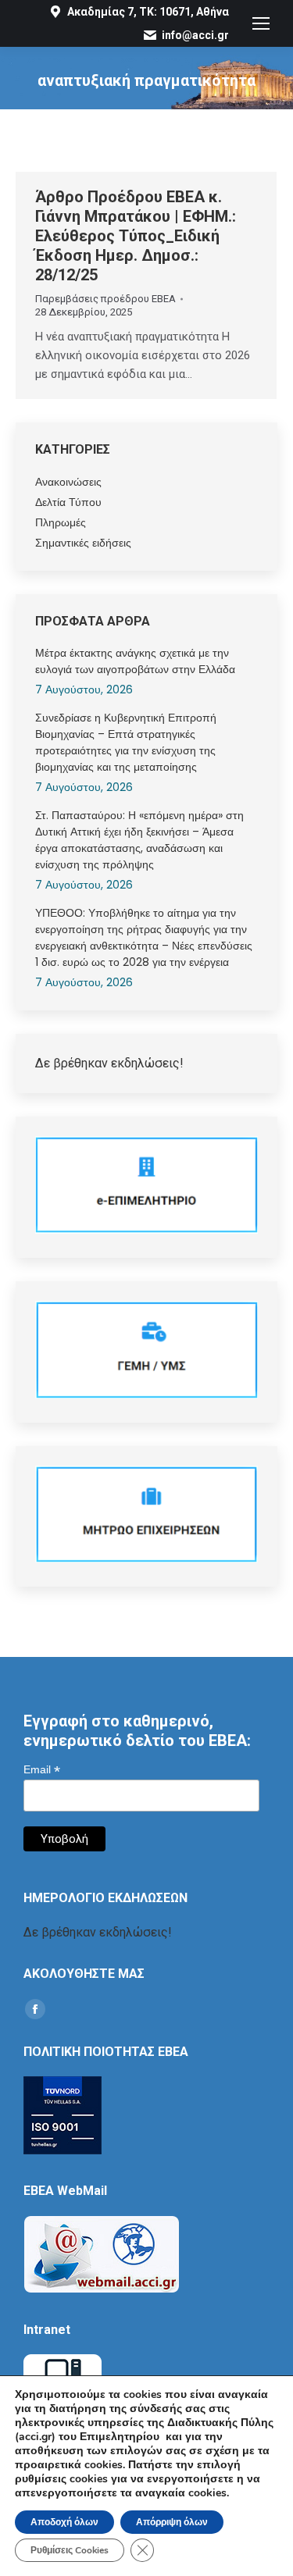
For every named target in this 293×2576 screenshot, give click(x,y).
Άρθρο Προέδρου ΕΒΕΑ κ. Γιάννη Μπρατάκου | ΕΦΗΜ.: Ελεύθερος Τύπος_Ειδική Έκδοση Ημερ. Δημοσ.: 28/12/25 (136, 236)
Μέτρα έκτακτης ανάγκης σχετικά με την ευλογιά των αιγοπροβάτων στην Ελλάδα (135, 661)
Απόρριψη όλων (172, 2522)
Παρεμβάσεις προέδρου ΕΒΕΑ (105, 299)
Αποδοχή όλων (64, 2522)
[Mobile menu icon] (261, 23)
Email (42, 1770)
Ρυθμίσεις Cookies (70, 2550)
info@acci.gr (195, 35)
